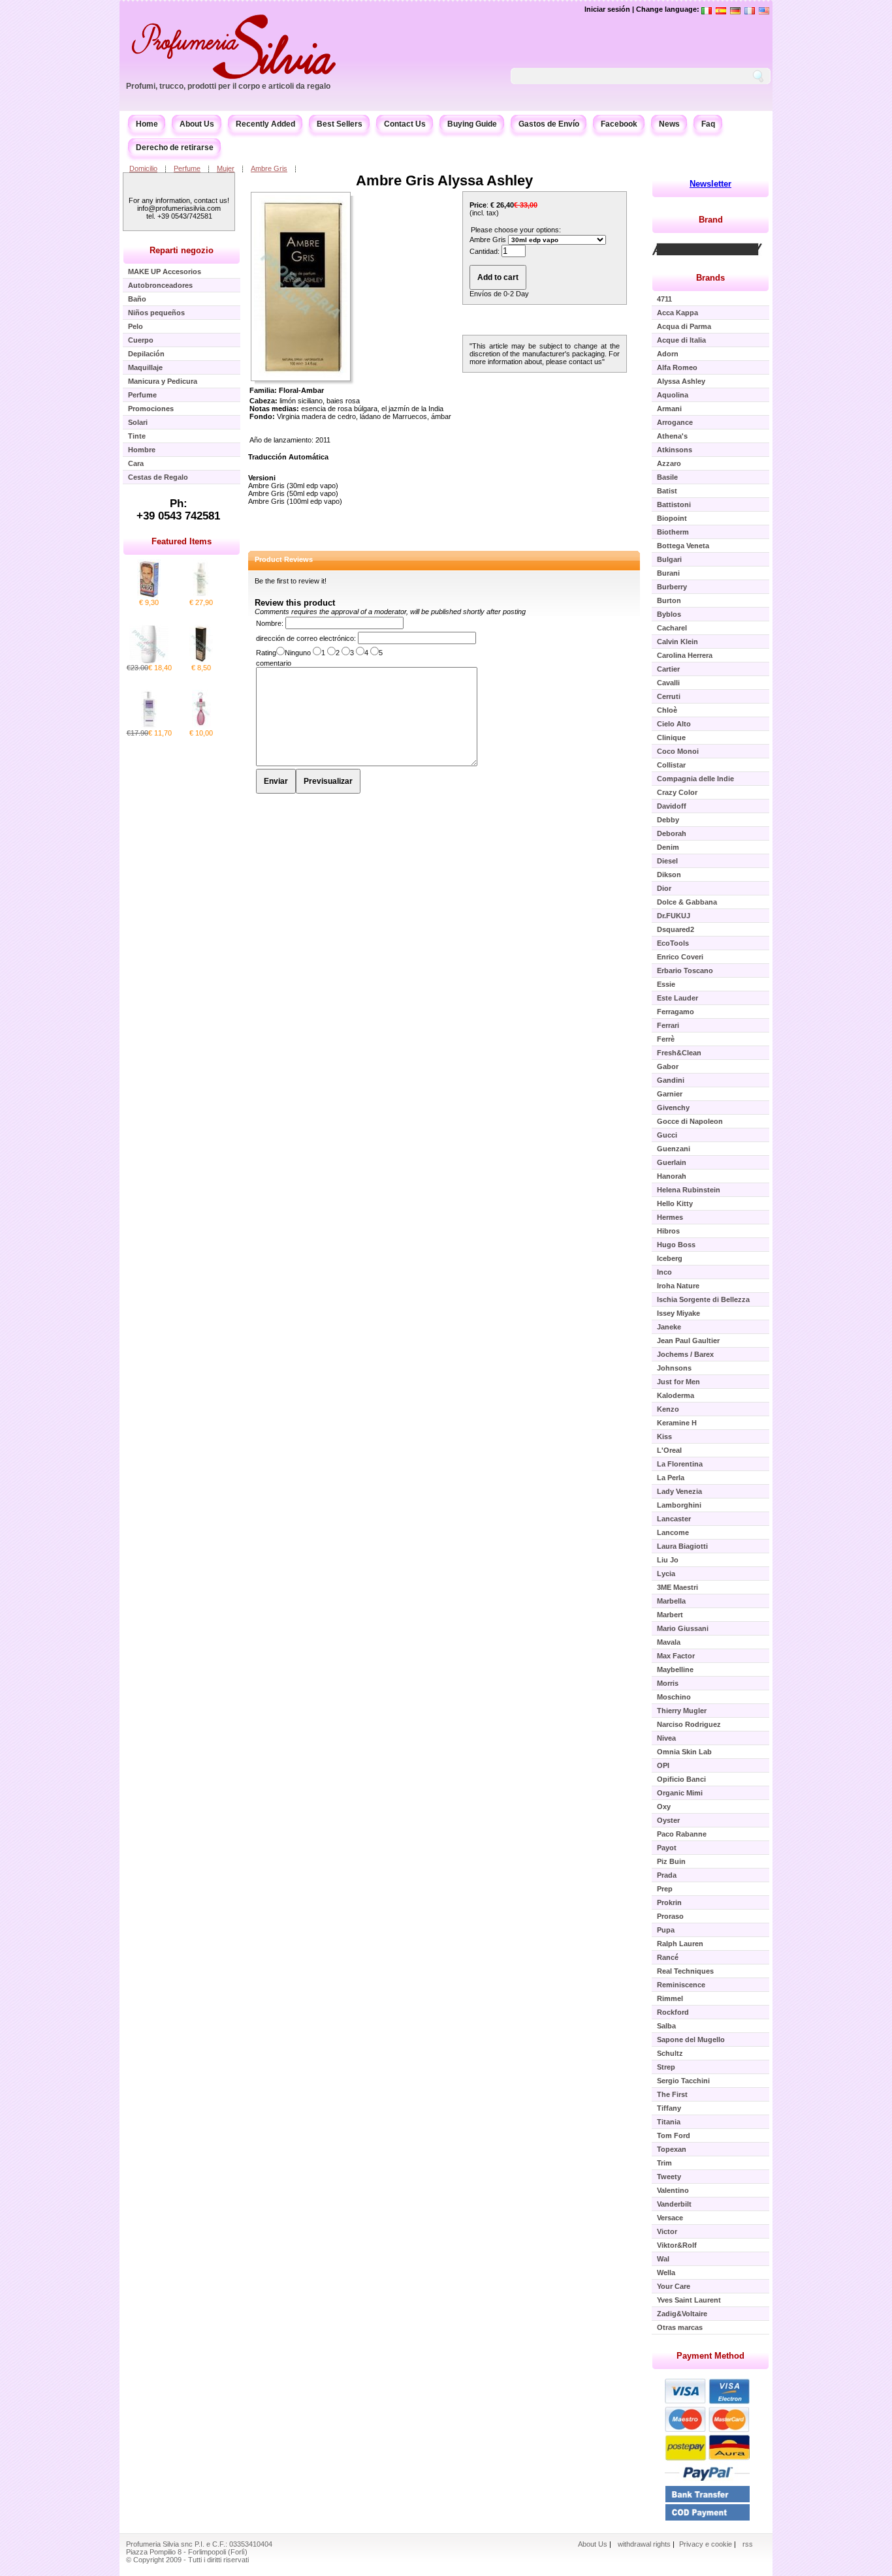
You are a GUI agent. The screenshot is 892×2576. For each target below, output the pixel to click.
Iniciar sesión (607, 9)
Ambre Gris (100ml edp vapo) (295, 501)
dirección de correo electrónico (305, 638)
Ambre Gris (269, 168)
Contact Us (405, 124)
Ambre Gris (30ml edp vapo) (293, 486)
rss (748, 2544)
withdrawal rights (644, 2544)
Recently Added (265, 124)
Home (147, 124)
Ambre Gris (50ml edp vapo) (293, 493)
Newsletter (710, 184)
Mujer (226, 168)
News (669, 124)
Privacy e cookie (707, 2544)
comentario (274, 663)
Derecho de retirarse (175, 147)
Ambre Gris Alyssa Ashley (444, 180)
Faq (708, 124)
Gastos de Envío (549, 124)
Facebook (619, 124)
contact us (585, 362)
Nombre (269, 623)
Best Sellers (340, 124)
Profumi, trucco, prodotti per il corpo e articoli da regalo (228, 86)
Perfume (187, 168)
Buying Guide (472, 124)
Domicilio (143, 168)
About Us (197, 124)
